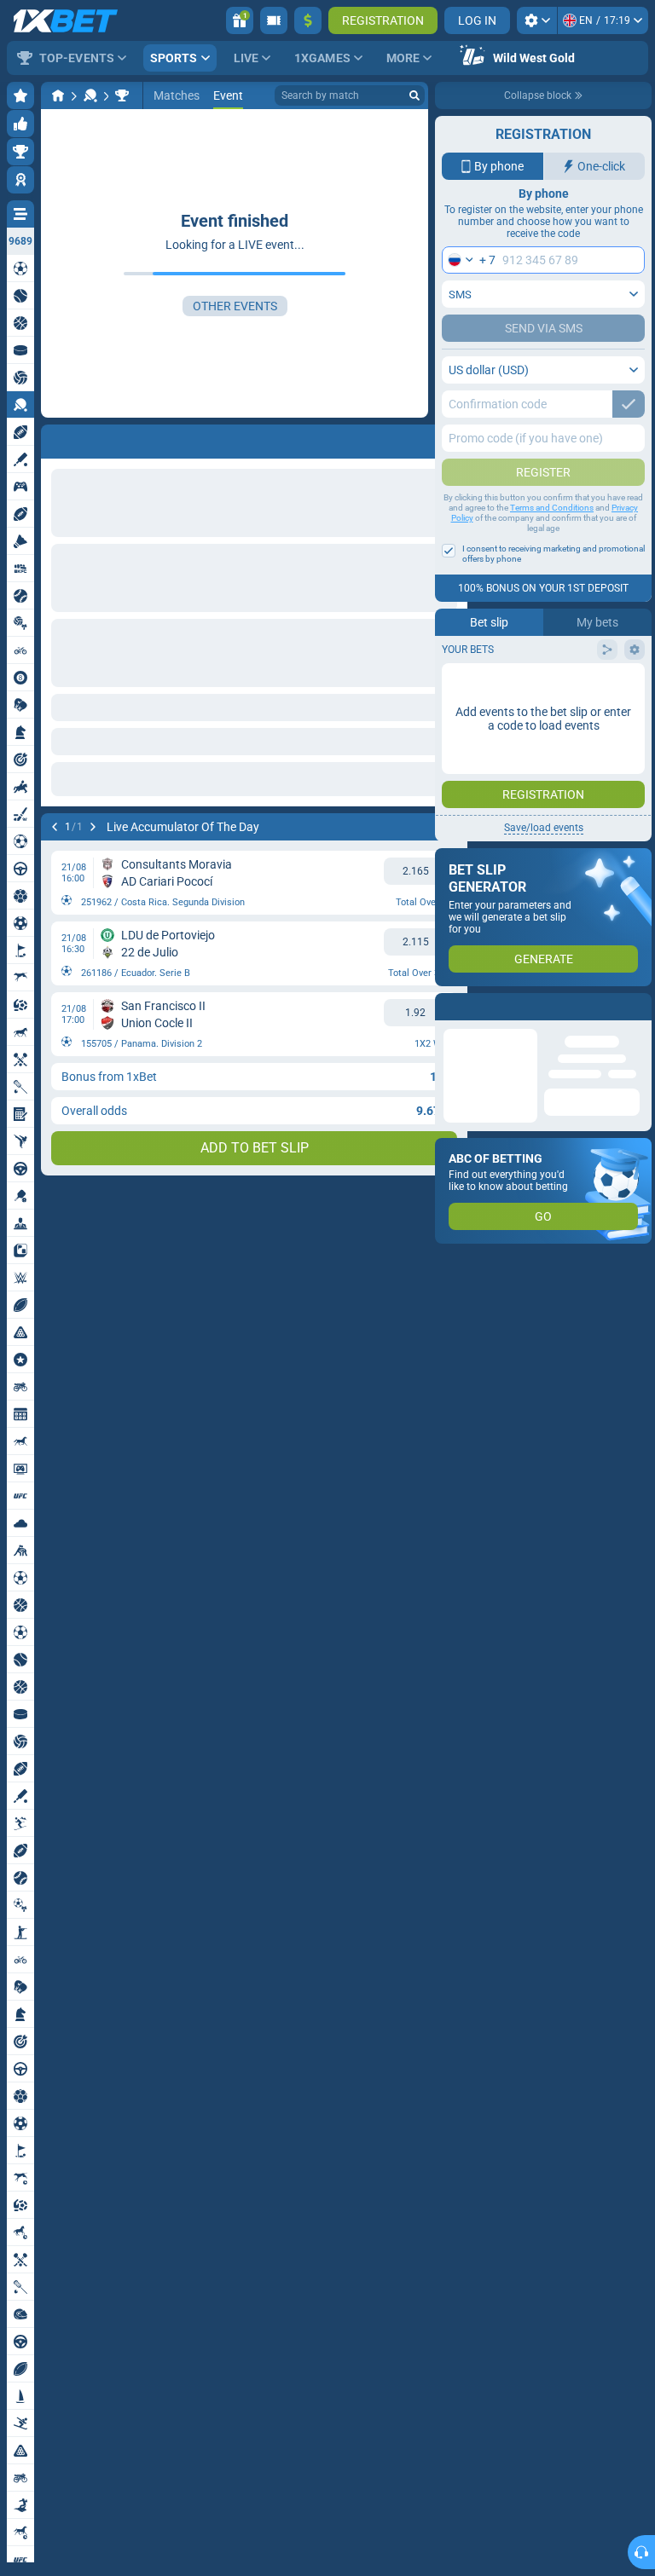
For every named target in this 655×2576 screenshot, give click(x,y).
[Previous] (55, 827)
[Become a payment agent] (274, 20)
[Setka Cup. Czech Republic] (122, 95)
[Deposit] (308, 20)
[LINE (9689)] (58, 95)
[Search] (414, 95)
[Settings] (537, 20)
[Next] (93, 827)
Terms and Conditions (552, 508)
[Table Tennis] (90, 95)
